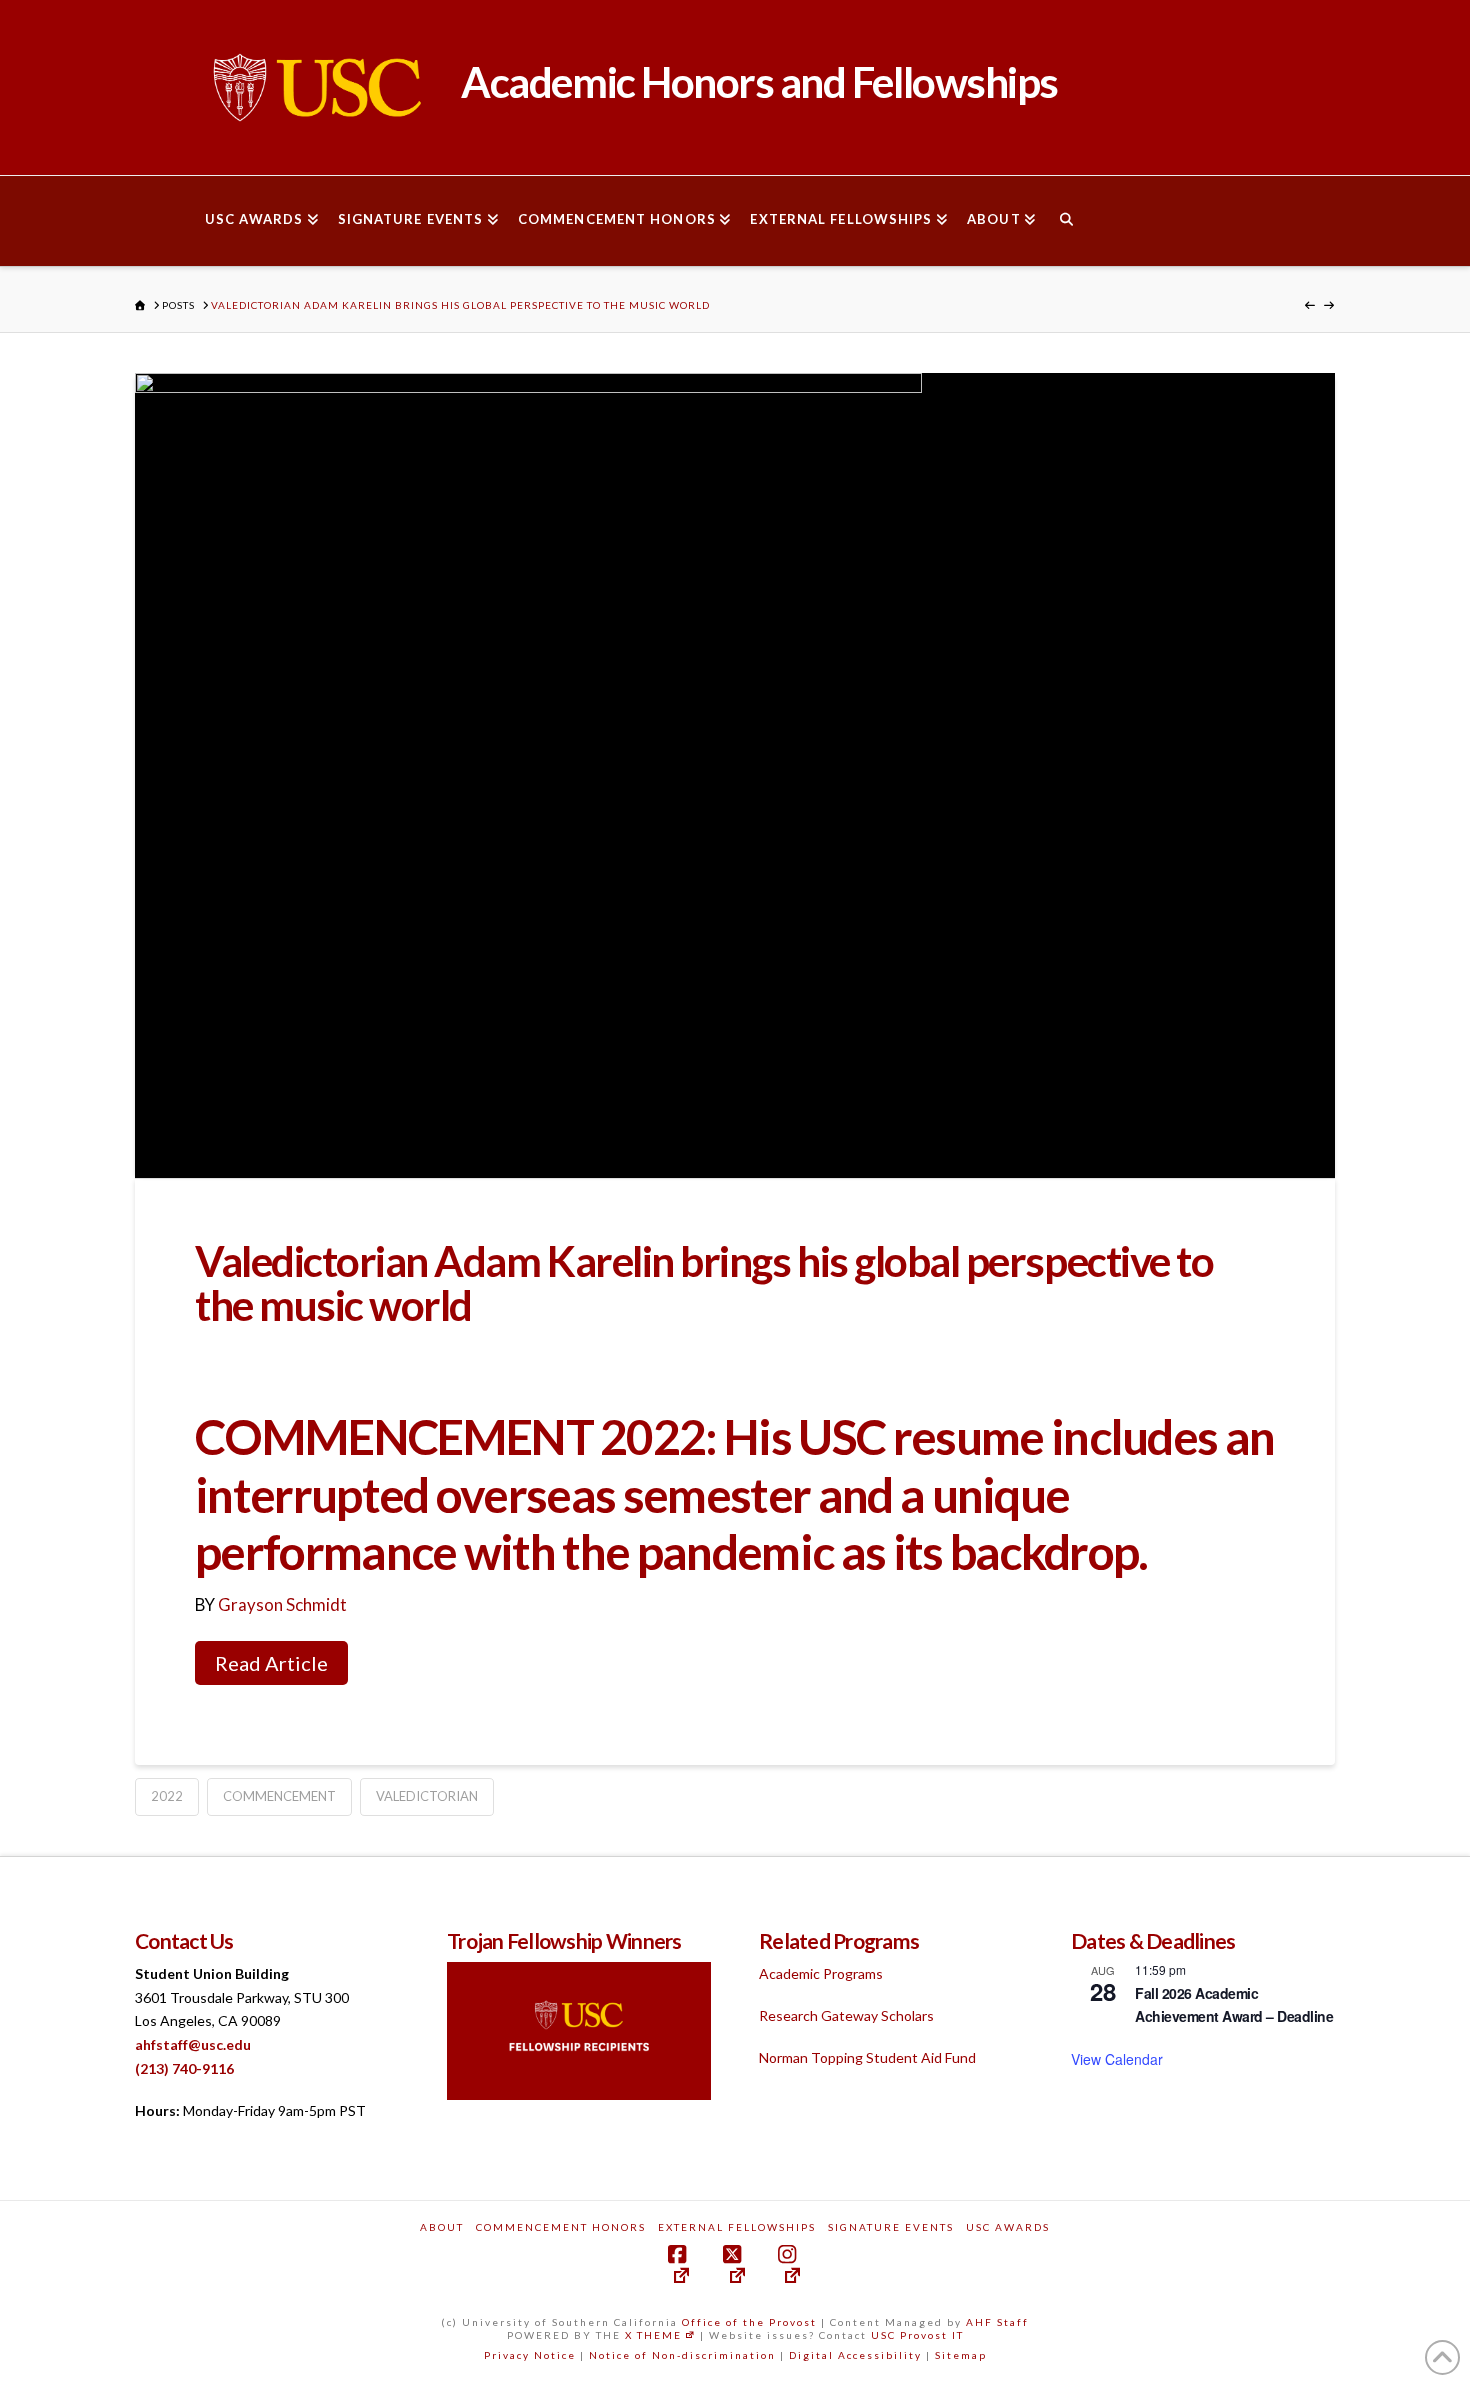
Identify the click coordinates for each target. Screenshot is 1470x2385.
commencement (279, 1796)
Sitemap (961, 2355)
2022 (167, 1796)
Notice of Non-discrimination (682, 2355)
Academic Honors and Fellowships (756, 82)
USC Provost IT (917, 2335)
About (442, 2227)
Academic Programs (821, 1973)
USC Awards (1008, 2227)
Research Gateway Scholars (846, 2015)
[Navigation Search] (1065, 221)
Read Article (271, 1663)
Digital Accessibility (855, 2355)
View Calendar (1117, 2059)
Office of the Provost (749, 2322)
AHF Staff (997, 2322)
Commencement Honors (561, 2227)
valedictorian (427, 1796)
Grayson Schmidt (282, 1604)
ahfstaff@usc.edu (193, 2044)
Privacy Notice (530, 2355)
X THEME (653, 2335)
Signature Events (891, 2227)
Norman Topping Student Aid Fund (867, 2057)
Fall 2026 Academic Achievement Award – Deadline (1234, 2004)
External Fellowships (737, 2227)
